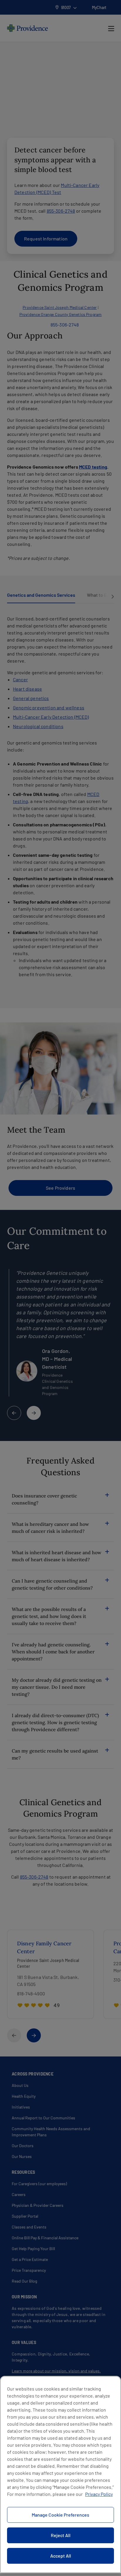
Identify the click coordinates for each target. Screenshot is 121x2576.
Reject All (61, 2535)
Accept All (61, 2556)
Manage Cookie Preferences (60, 2515)
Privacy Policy (99, 2494)
